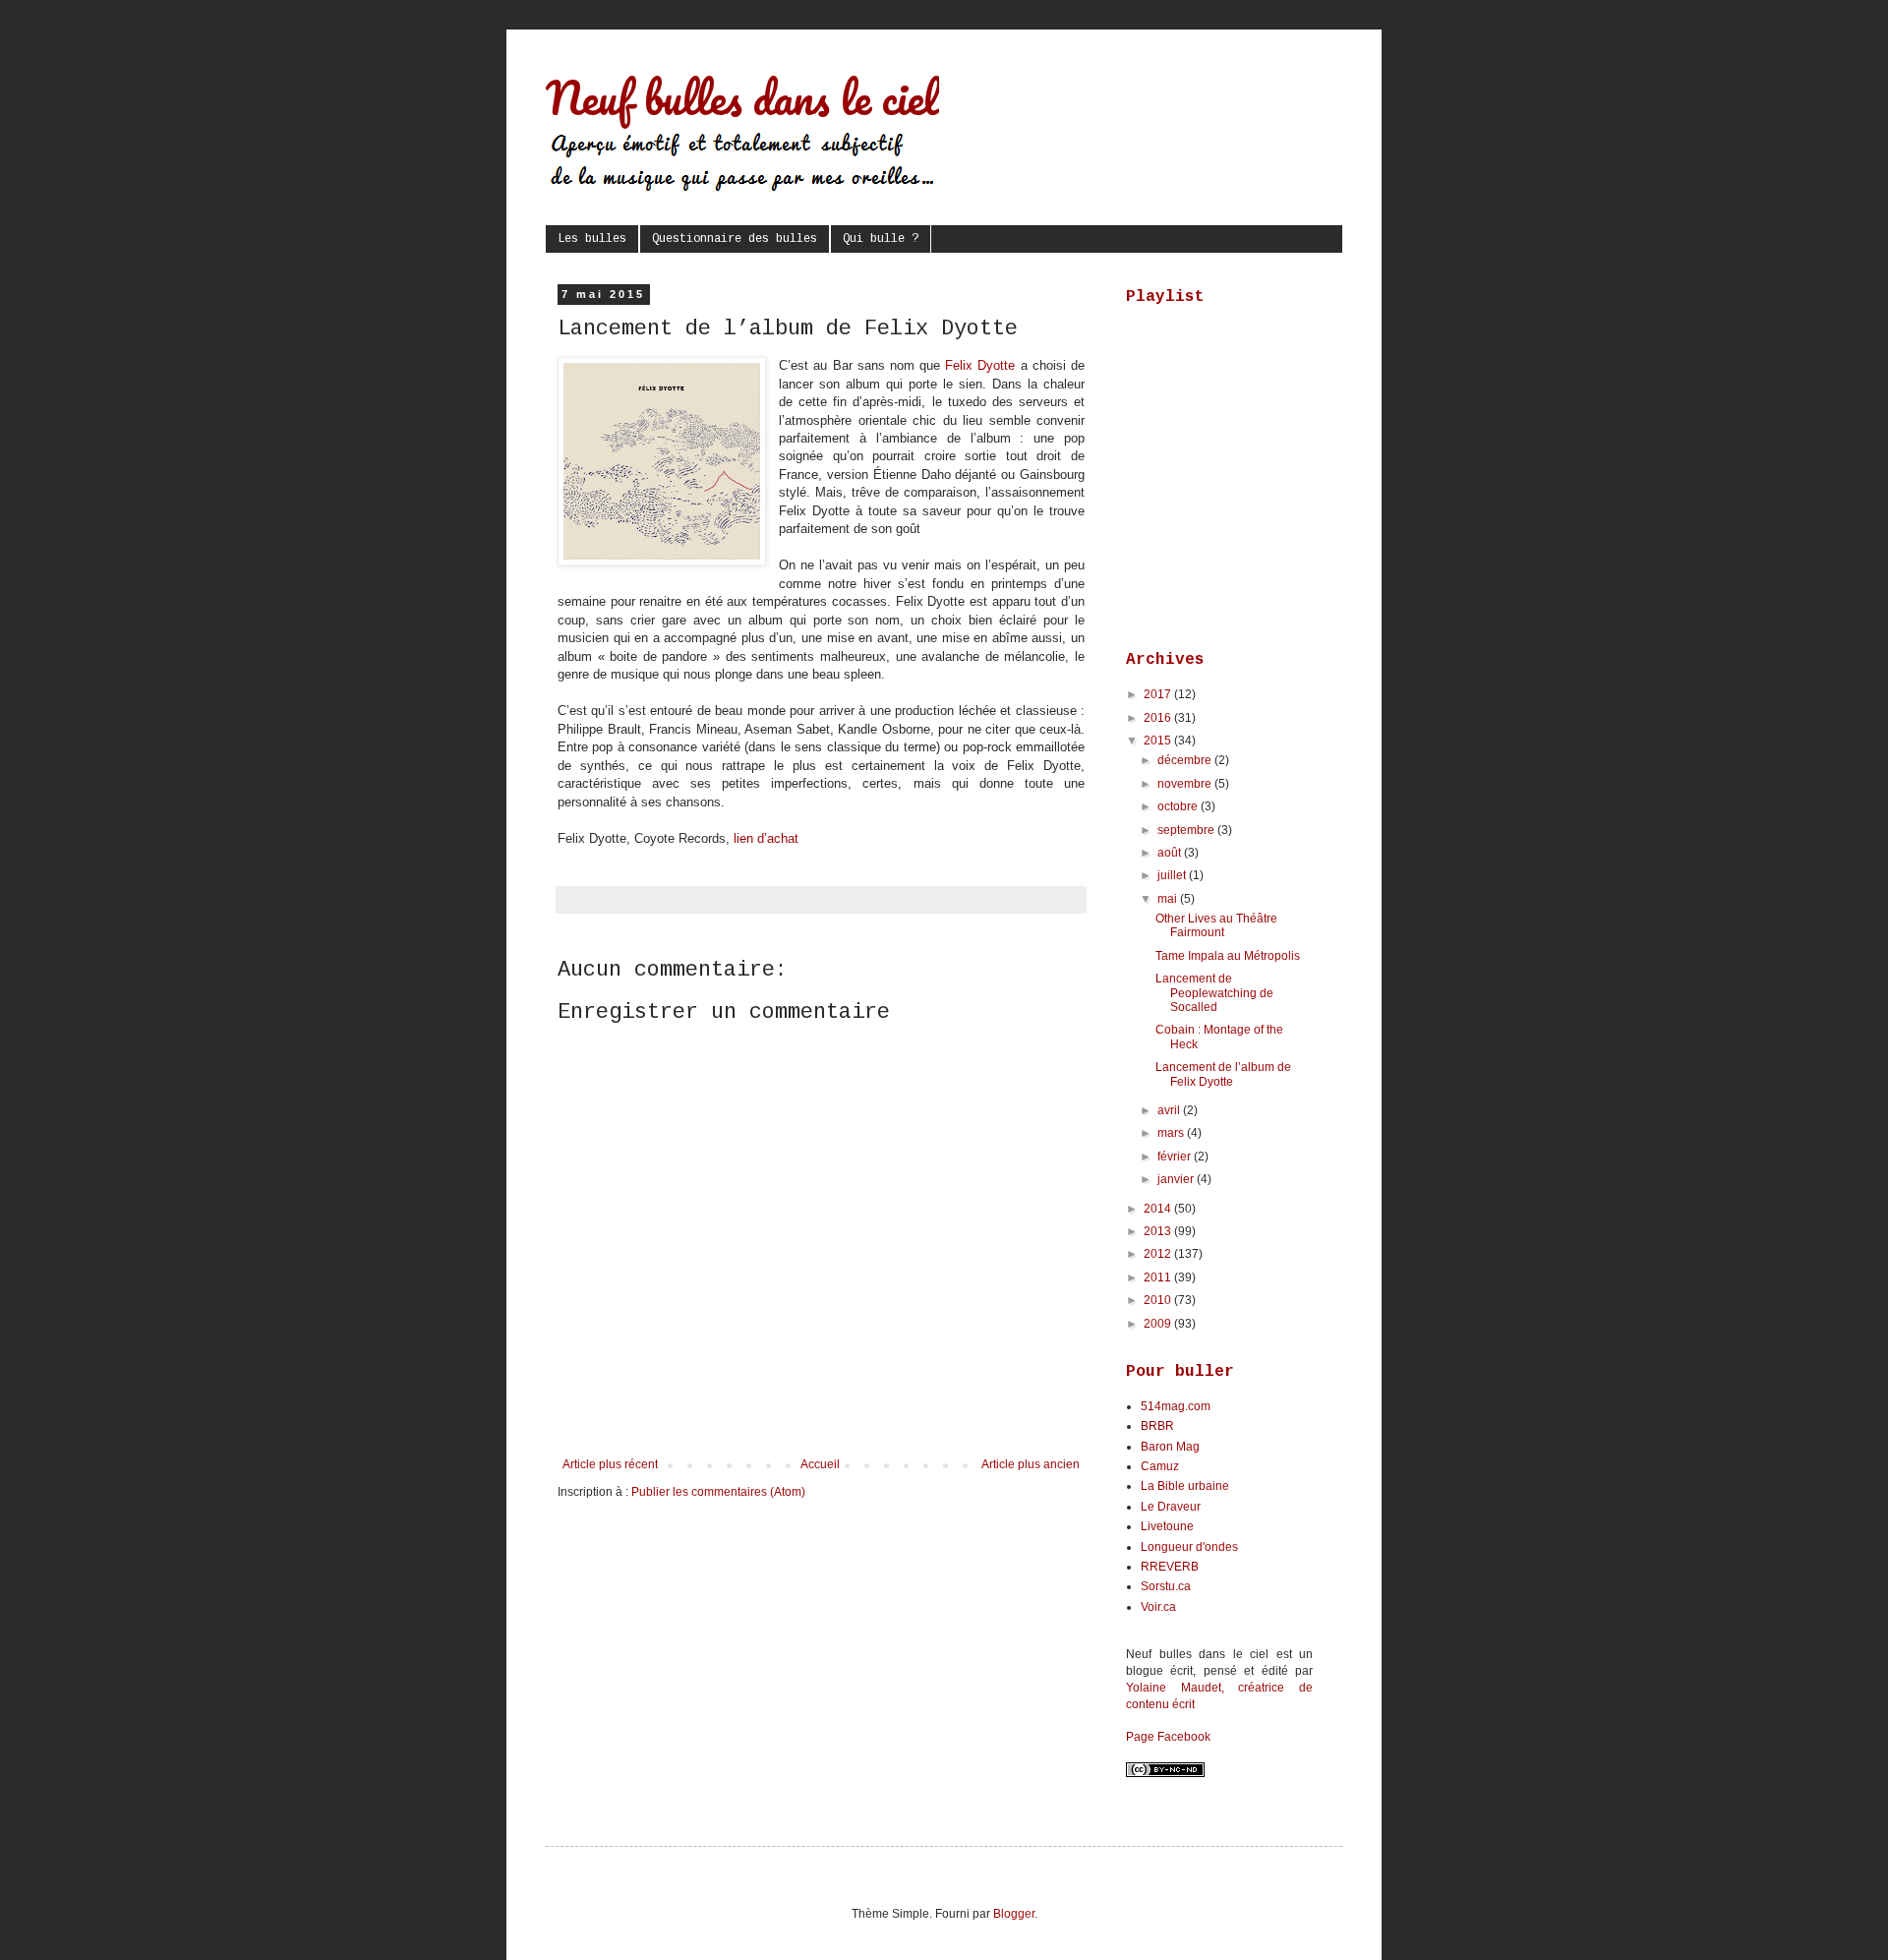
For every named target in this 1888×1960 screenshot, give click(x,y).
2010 (1159, 1300)
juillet (1173, 875)
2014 (1159, 1209)
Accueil (820, 1464)
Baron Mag (1170, 1447)
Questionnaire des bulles (735, 239)
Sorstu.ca (1166, 1586)
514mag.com (1176, 1406)
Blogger (1014, 1914)
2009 (1159, 1324)
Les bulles (592, 239)
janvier (1177, 1179)
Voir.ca (1158, 1607)
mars (1172, 1133)
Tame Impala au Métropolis (1228, 956)
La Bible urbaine (1185, 1486)
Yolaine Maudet (1174, 1688)
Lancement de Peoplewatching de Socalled (1214, 993)
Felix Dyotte (980, 365)
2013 (1159, 1231)
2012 (1159, 1254)
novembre (1186, 784)
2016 (1159, 718)
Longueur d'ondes (1189, 1547)
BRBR (1157, 1426)
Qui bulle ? (881, 239)
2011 (1159, 1277)
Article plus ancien (1031, 1464)
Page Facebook (1168, 1737)
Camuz (1160, 1466)
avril (1170, 1110)
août (1171, 853)
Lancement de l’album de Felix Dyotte (1223, 1074)
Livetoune (1167, 1526)
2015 (1159, 741)
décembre (1186, 760)
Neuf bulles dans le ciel (742, 97)
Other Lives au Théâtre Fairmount (1216, 925)
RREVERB (1170, 1567)
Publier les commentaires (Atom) (718, 1492)
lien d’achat (766, 838)
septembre (1187, 830)
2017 (1159, 694)
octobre (1179, 806)
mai (1169, 899)
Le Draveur (1171, 1507)
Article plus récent (610, 1464)
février (1176, 1157)
